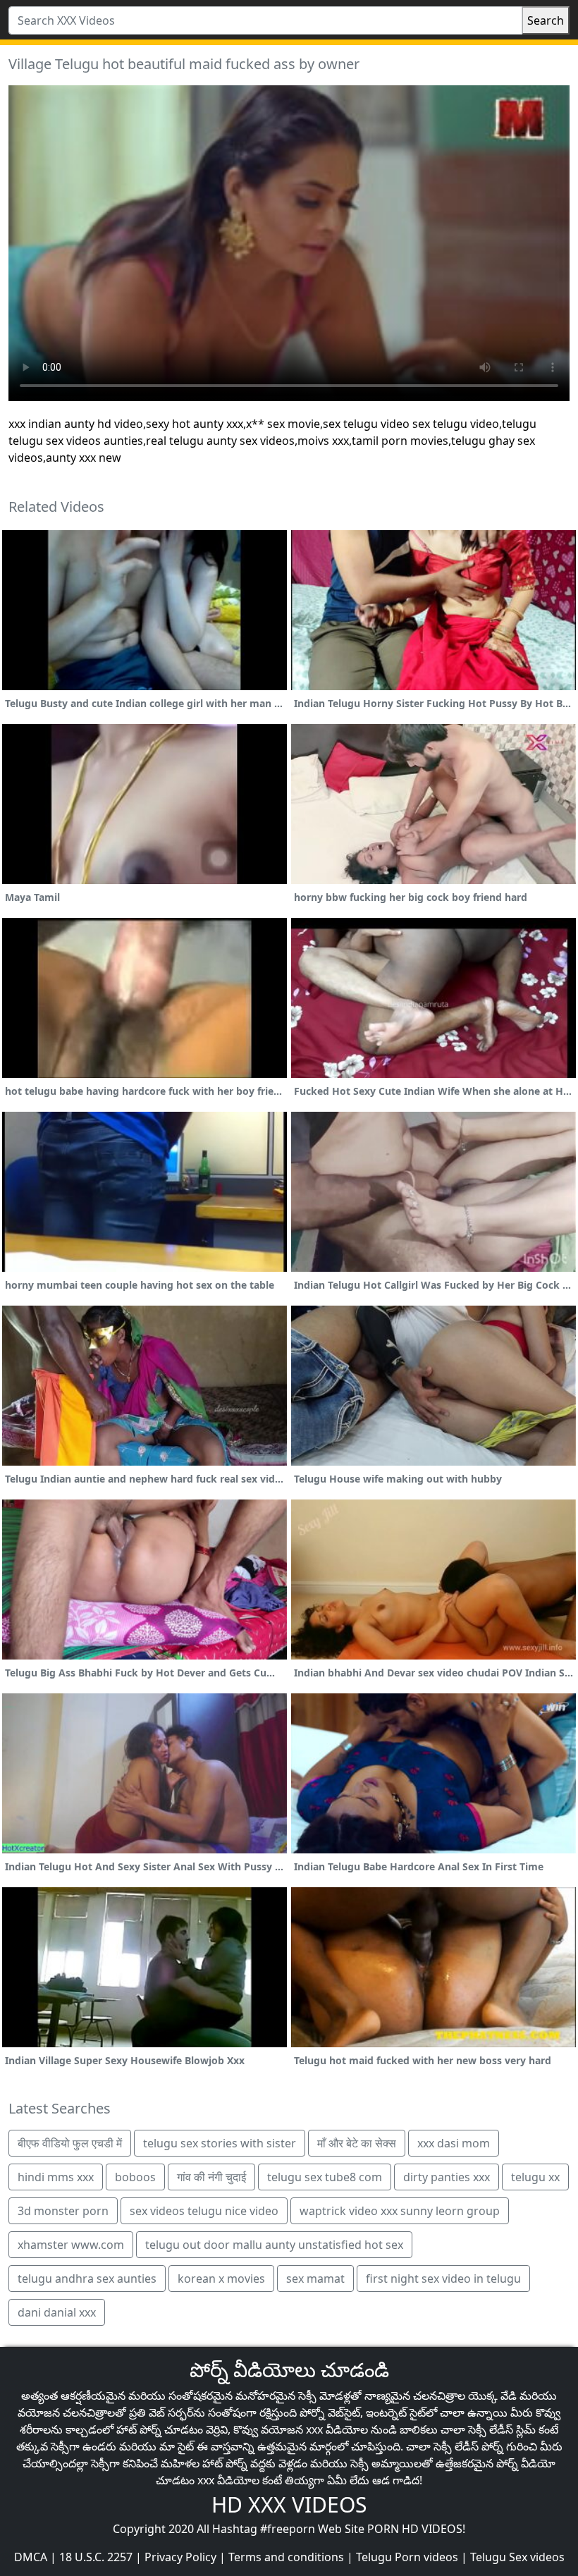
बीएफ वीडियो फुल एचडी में (70, 2143)
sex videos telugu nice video (204, 2211)
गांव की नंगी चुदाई (211, 2177)
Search (546, 20)
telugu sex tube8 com (325, 2177)
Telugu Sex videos (517, 2557)
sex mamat (315, 2278)
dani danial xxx (57, 2312)
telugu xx (535, 2177)
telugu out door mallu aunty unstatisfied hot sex (274, 2245)
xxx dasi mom (454, 2143)
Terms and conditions (286, 2557)
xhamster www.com (71, 2245)
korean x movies (221, 2278)
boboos (135, 2177)
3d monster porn (63, 2211)
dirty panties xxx (447, 2177)
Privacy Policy (180, 2557)
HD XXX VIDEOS (289, 2504)
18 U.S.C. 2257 (96, 2557)
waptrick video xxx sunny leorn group (400, 2211)
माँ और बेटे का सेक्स (357, 2143)
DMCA (31, 2557)
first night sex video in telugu (443, 2278)
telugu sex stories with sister (220, 2143)
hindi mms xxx (56, 2177)
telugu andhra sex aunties (87, 2278)
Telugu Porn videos (407, 2557)
